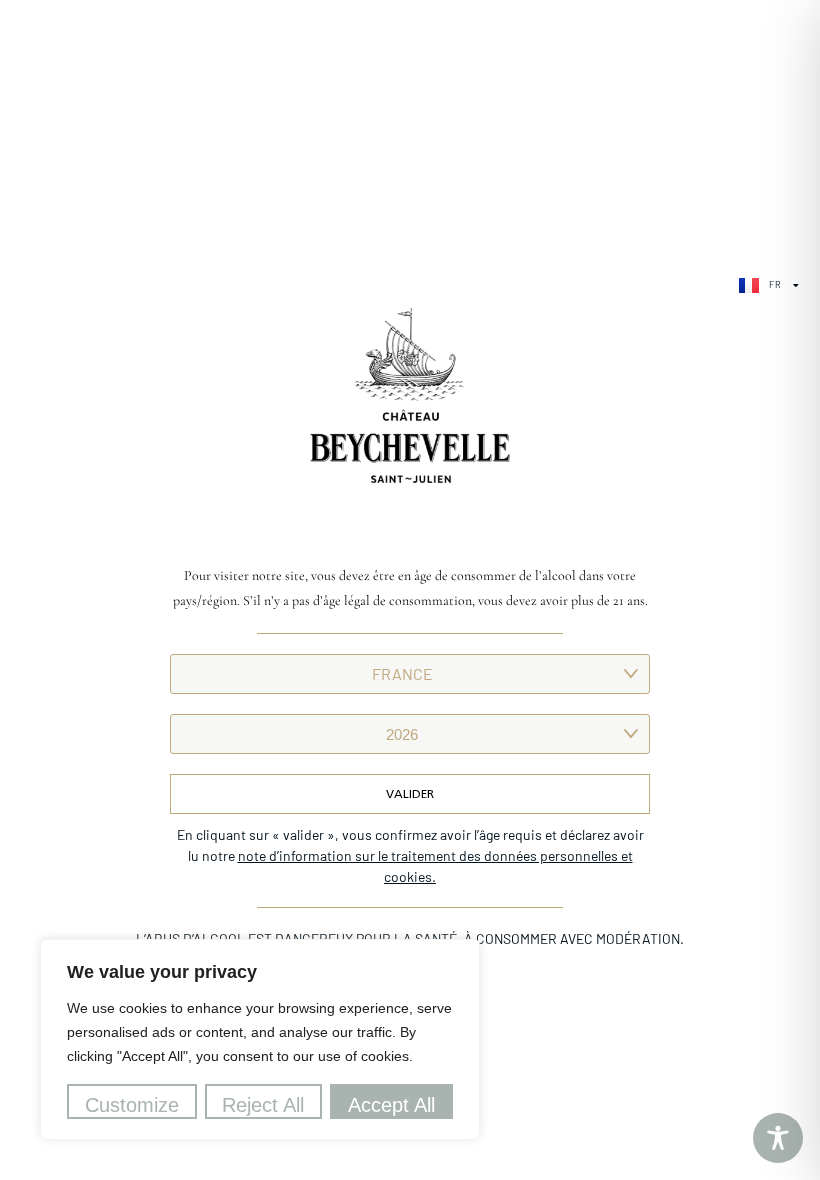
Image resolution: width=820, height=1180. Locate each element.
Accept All (391, 1105)
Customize (132, 1105)
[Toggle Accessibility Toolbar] (778, 1138)
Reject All (263, 1105)
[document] (410, 590)
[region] (260, 1039)
